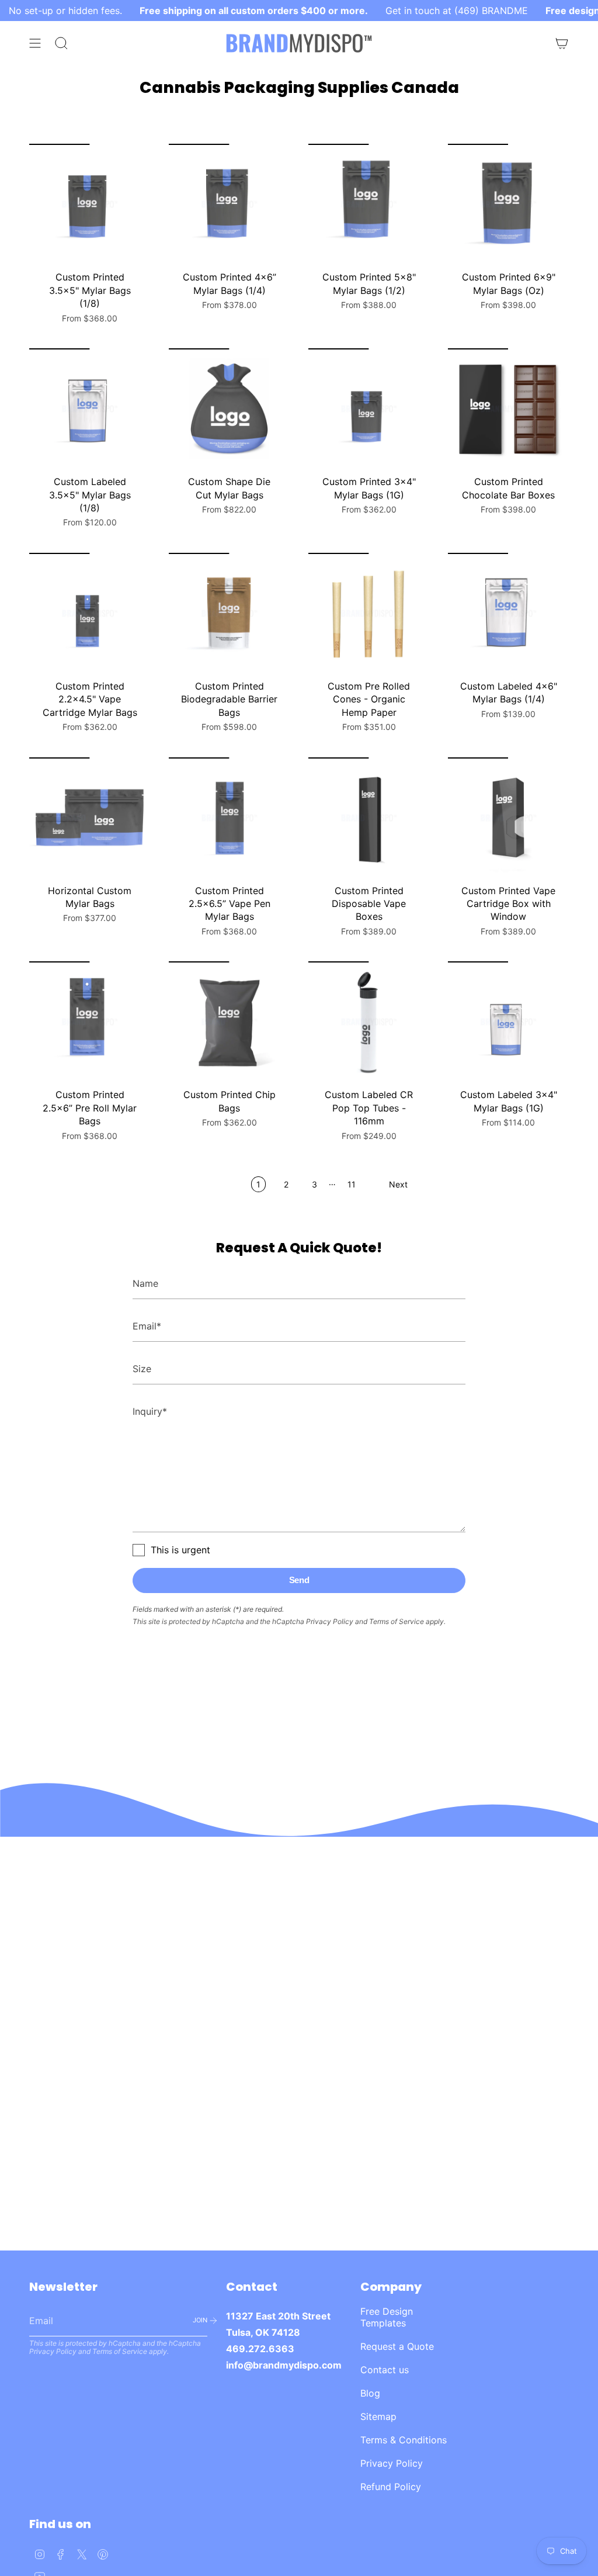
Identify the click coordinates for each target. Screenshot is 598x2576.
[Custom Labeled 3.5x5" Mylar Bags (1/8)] (90, 409)
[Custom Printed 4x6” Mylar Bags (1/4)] (229, 204)
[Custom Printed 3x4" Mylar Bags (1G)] (369, 409)
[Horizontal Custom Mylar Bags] (90, 818)
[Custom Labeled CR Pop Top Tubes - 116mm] (369, 1022)
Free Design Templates (387, 2317)
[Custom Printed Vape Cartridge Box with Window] (508, 818)
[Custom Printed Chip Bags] (229, 1022)
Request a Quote (397, 2346)
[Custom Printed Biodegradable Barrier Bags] (229, 613)
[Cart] (562, 43)
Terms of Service (397, 1621)
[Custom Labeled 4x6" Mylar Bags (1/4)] (508, 613)
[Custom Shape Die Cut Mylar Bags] (229, 409)
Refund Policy (391, 2487)
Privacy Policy (330, 1621)
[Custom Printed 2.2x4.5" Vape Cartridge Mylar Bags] (90, 613)
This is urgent (180, 1550)
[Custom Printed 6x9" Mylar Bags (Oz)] (508, 204)
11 (352, 1184)
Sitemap (378, 2416)
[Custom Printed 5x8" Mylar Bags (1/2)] (369, 204)
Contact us (385, 2370)
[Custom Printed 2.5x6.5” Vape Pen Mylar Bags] (229, 818)
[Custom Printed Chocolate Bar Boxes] (508, 409)
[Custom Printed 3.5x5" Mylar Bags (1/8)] (90, 204)
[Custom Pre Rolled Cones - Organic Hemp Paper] (369, 613)
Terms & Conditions (404, 2440)
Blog (370, 2393)
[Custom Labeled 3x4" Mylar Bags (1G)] (508, 1022)
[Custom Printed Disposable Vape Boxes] (369, 818)
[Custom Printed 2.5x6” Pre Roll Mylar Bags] (90, 1022)
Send (299, 1580)
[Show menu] (35, 43)
